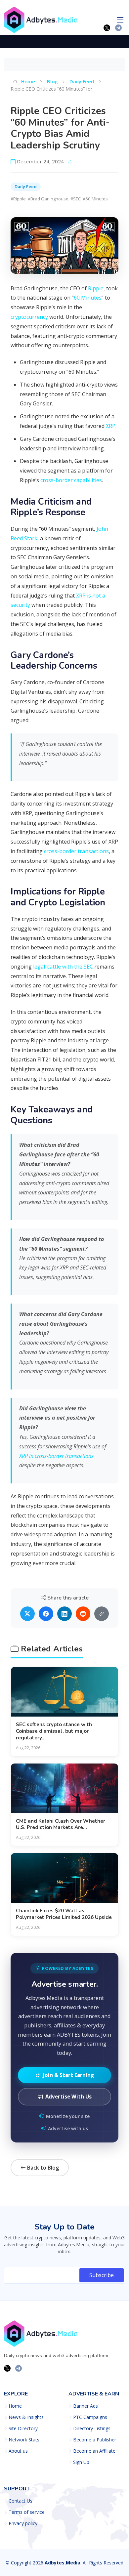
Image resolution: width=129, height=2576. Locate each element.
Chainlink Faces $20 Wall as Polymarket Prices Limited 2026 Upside (64, 1914)
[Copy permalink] (102, 1614)
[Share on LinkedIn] (64, 1614)
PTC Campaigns (90, 2417)
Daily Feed (82, 81)
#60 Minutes (95, 199)
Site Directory (23, 2429)
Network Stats (24, 2440)
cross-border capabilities (71, 480)
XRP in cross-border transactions (56, 1456)
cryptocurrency (29, 317)
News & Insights (26, 2417)
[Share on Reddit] (83, 1614)
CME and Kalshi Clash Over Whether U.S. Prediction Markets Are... (61, 1824)
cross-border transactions (76, 851)
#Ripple (18, 199)
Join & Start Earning (68, 2075)
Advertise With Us (68, 2097)
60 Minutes (88, 298)
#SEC (76, 199)
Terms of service (27, 2512)
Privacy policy (23, 2523)
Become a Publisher (95, 2440)
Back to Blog (42, 2168)
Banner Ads (86, 2406)
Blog (52, 81)
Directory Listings (92, 2429)
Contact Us (21, 2501)
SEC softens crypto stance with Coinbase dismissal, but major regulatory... (54, 1731)
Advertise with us (68, 2128)
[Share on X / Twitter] (27, 1614)
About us (18, 2451)
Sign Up (81, 2462)
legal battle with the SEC (63, 967)
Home (27, 81)
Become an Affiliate (94, 2451)
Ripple (96, 288)
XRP (111, 426)
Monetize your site (68, 2116)
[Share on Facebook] (46, 1614)
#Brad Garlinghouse (48, 199)
